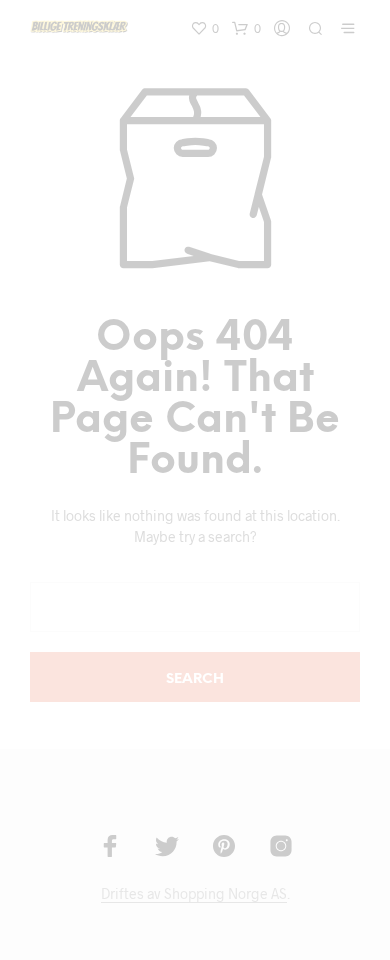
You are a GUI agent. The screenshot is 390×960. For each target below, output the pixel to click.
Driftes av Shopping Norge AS (194, 894)
